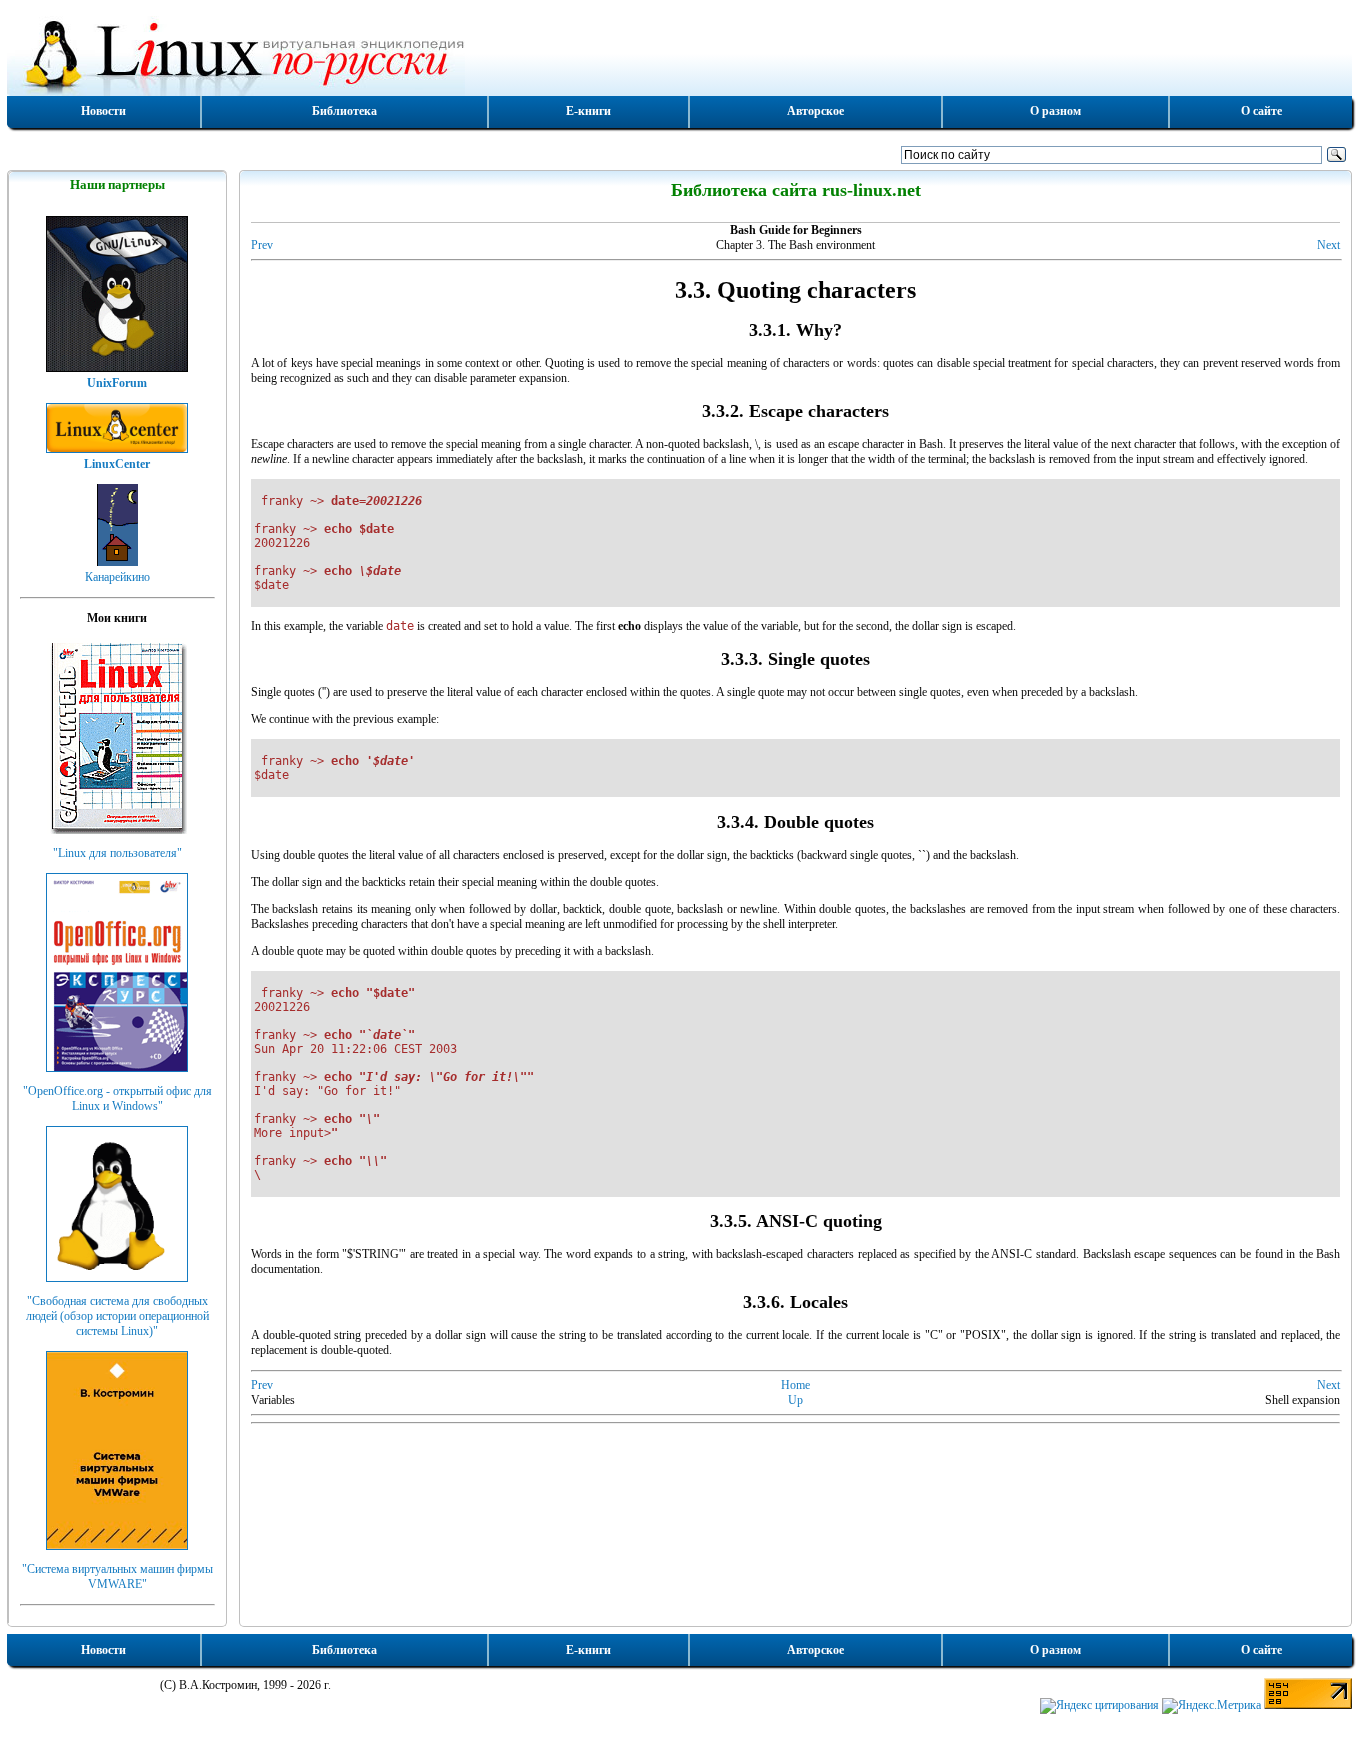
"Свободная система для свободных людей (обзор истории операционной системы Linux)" (117, 1316)
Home (795, 1385)
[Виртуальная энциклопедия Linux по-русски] (680, 54)
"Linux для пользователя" (117, 853)
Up (795, 1400)
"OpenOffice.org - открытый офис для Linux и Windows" (117, 1098)
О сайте (1261, 111)
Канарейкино (117, 577)
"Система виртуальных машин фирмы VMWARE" (117, 1576)
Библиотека (344, 111)
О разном (1055, 111)
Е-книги (588, 111)
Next (1328, 245)
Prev (262, 245)
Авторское (815, 111)
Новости (103, 111)
